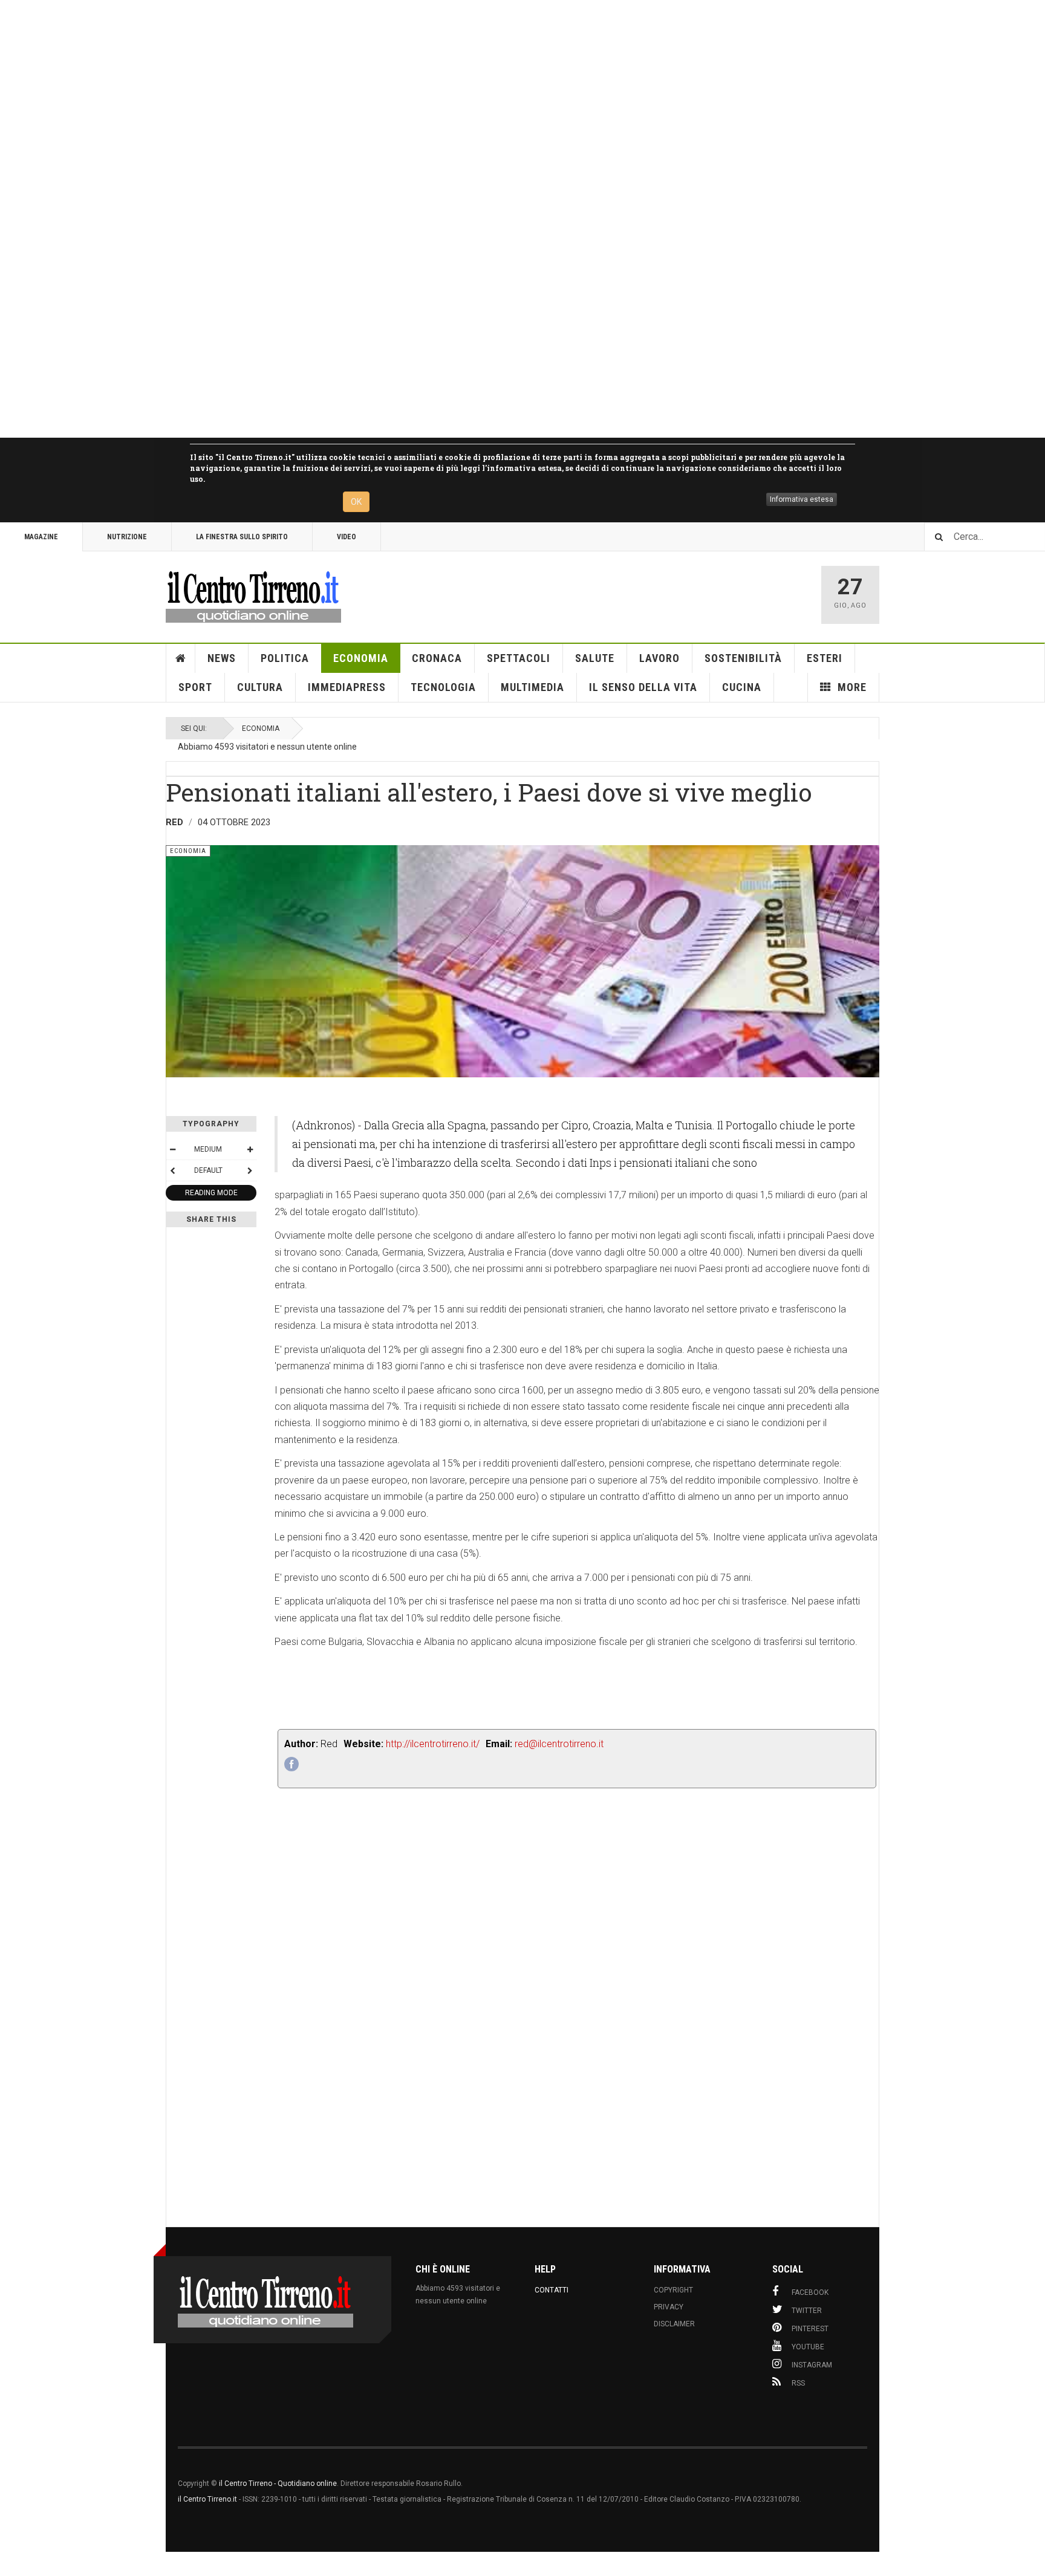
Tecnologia (443, 687)
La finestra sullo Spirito (242, 537)
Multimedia (532, 687)
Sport (195, 687)
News (222, 658)
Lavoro (659, 658)
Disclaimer (674, 2324)
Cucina (742, 687)
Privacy (669, 2307)
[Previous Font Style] (172, 1170)
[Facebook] (291, 1764)
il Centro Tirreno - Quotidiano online (278, 2484)
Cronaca (437, 658)
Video (347, 537)
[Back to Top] (12, 2564)
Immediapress (347, 687)
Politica (285, 658)
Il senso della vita (643, 687)
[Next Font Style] (250, 1170)
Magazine (41, 537)
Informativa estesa (802, 499)
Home (181, 658)
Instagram (812, 2365)
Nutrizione (127, 537)
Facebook (810, 2292)
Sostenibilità (743, 658)
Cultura (260, 687)
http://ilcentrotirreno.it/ (433, 1744)
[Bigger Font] (250, 1149)
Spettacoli (519, 658)
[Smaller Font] (172, 1149)
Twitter (807, 2311)
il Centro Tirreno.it (207, 2499)
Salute (595, 658)
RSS (798, 2383)
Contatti (552, 2290)
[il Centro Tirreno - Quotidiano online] (253, 595)
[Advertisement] (363, 219)
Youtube (808, 2347)
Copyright (673, 2290)
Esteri (825, 658)
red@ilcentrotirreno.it (559, 1744)
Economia (361, 658)
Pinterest (810, 2329)
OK (356, 502)
